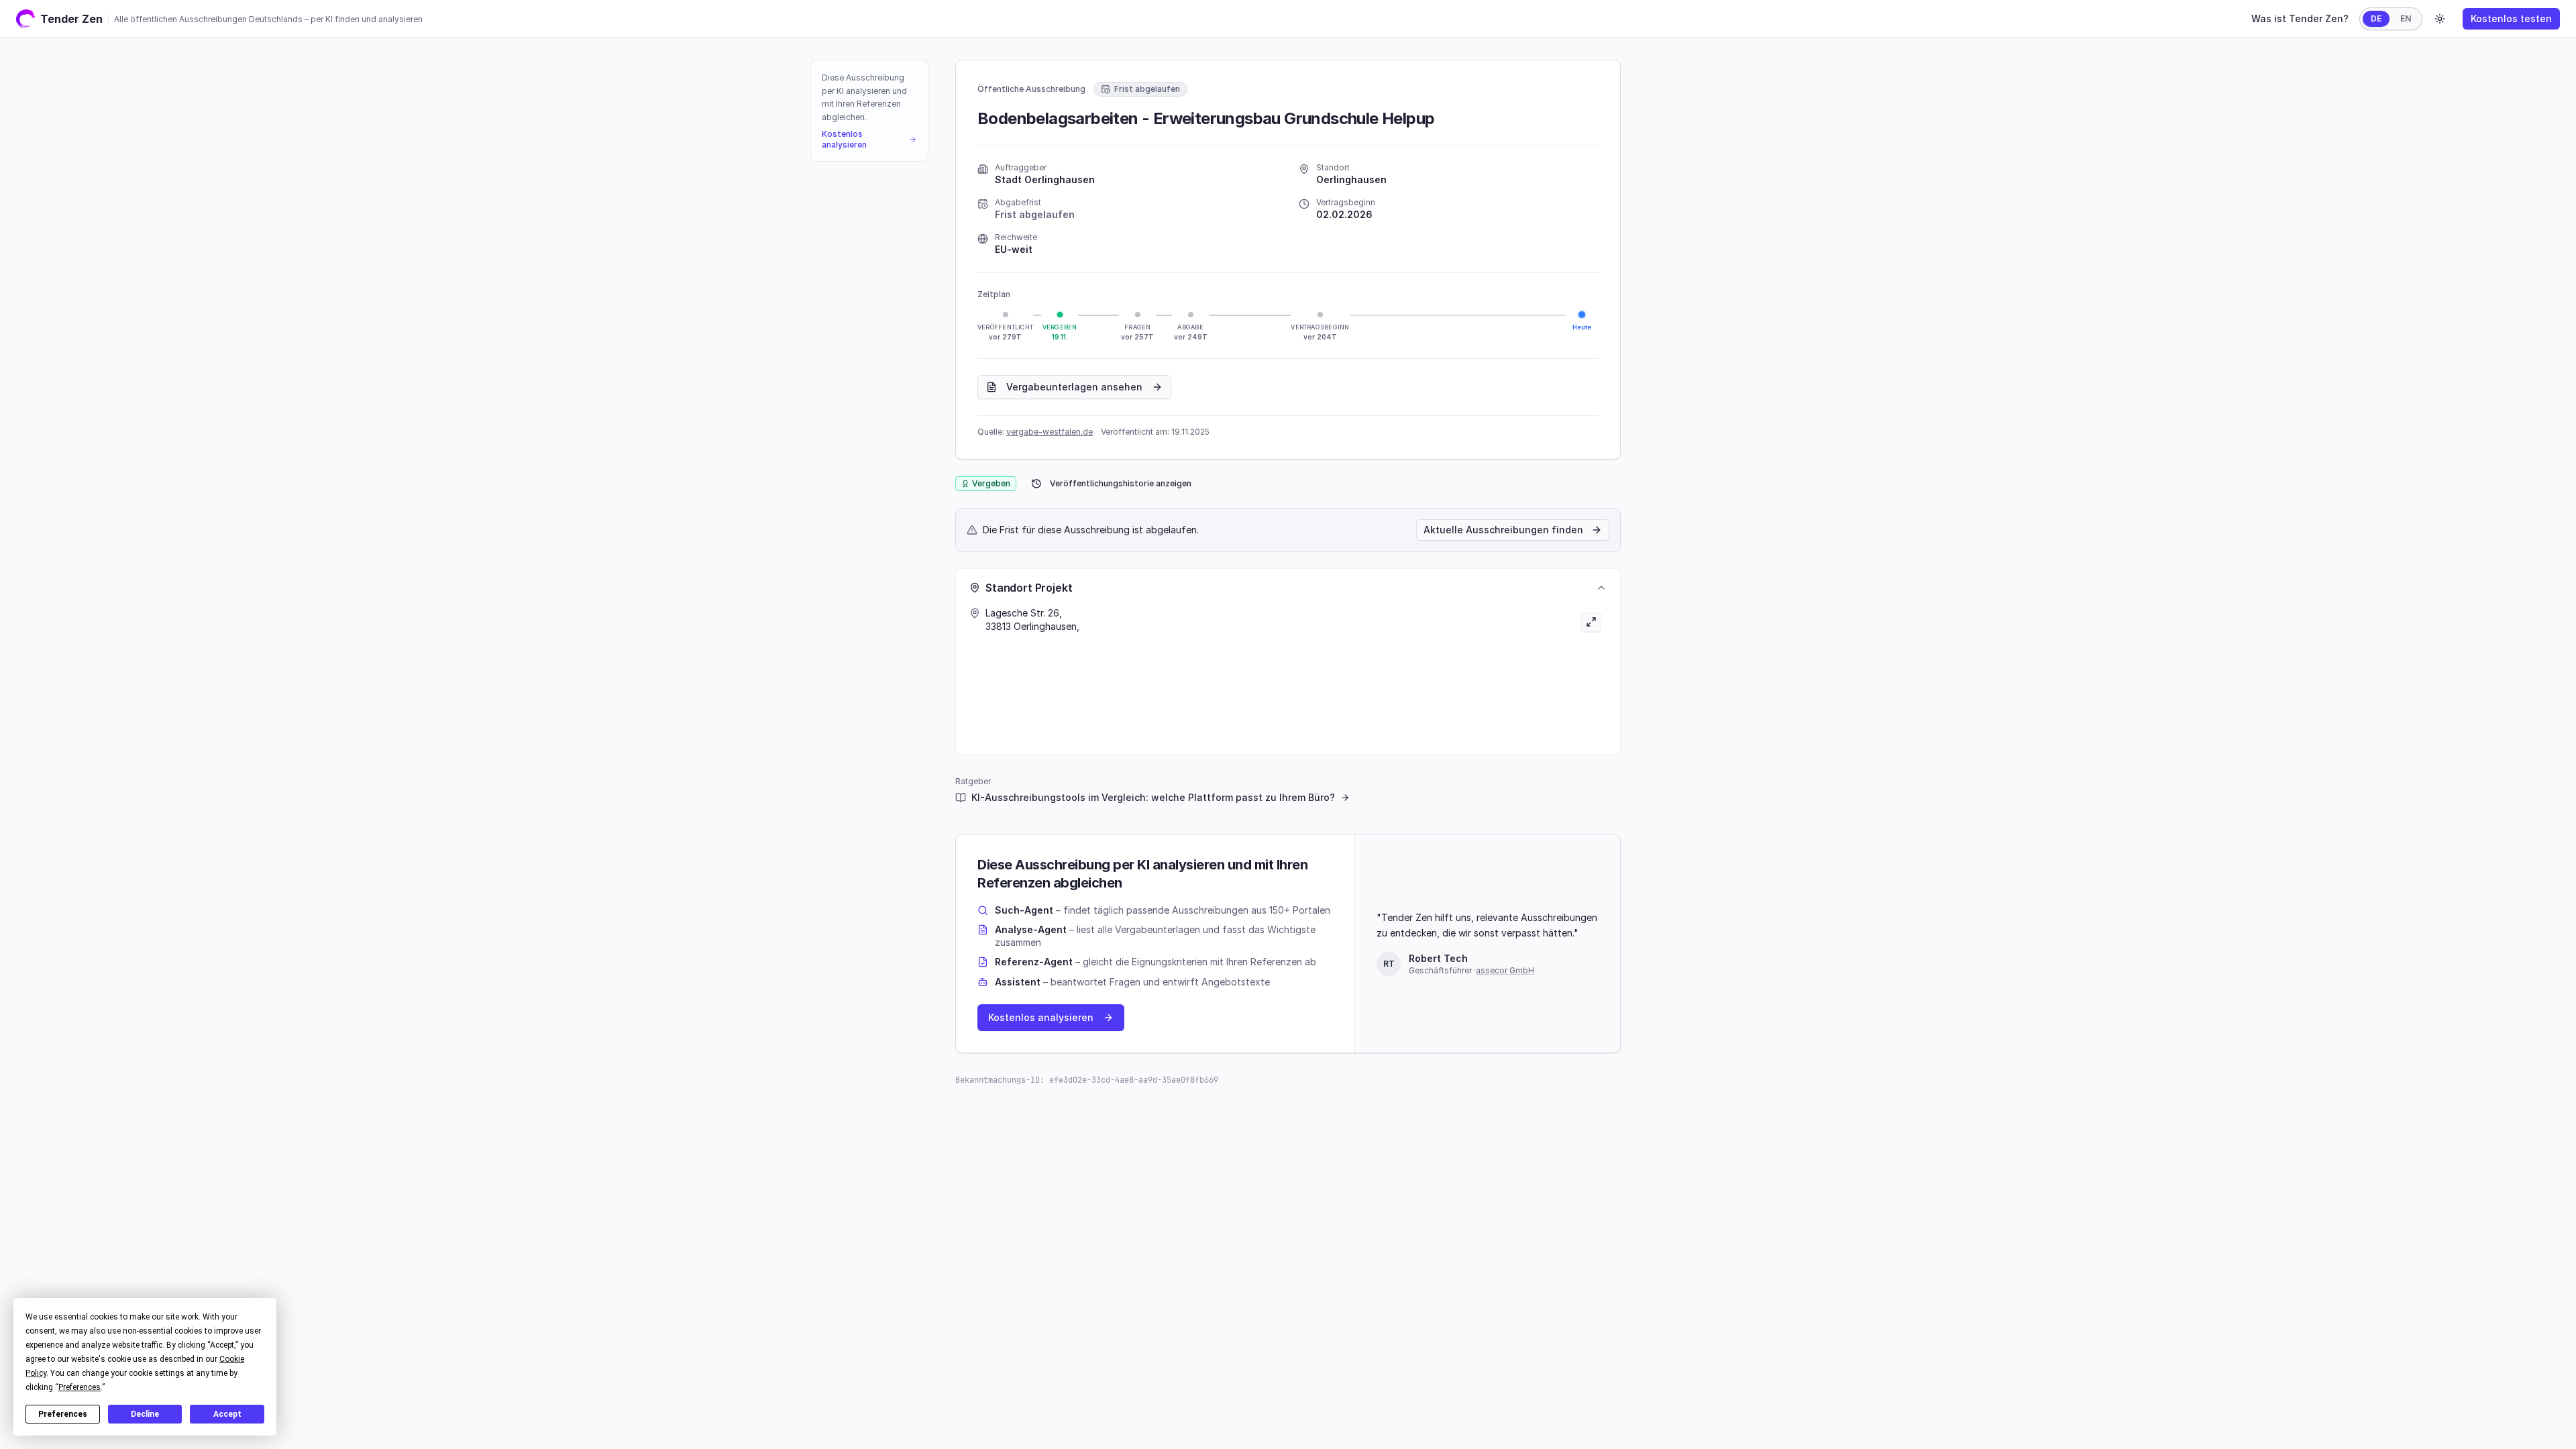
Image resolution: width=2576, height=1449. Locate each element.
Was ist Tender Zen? (2300, 18)
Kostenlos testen (2511, 18)
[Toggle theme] (2440, 19)
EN (2406, 18)
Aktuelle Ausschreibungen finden (1503, 530)
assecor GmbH (1505, 970)
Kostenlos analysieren (844, 139)
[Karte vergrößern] (1447, 674)
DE (2376, 18)
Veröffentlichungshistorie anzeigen (1121, 483)
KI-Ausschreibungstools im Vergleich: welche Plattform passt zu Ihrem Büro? (1153, 797)
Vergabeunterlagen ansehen (1074, 387)
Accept (227, 1414)
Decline (145, 1414)
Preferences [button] (79, 1387)
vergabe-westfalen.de (1050, 432)
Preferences (63, 1414)
